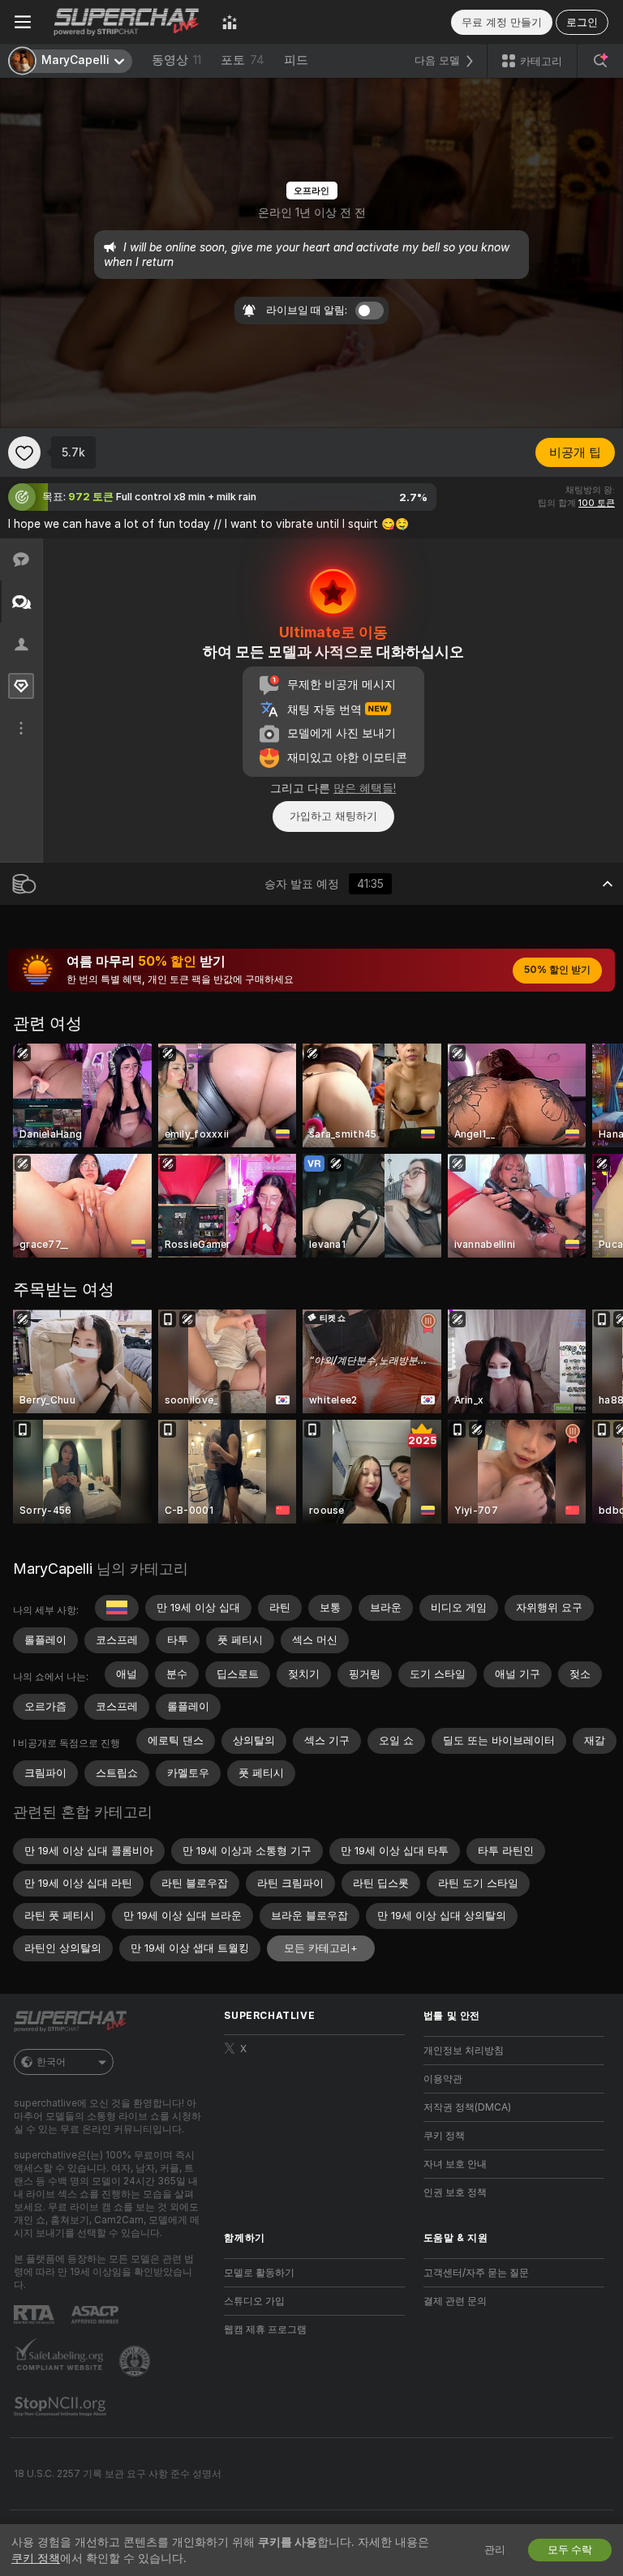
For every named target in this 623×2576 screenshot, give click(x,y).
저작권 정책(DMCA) (467, 2107)
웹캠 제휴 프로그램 (265, 2330)
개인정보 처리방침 (464, 2051)
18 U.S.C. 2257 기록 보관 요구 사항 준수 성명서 (118, 2474)
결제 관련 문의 (455, 2301)
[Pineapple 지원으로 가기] (136, 2361)
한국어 (51, 2062)
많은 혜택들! (365, 788)
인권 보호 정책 (455, 2192)
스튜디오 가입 (254, 2301)
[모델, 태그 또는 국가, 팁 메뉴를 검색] (600, 61)
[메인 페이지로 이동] (127, 22)
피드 (296, 60)
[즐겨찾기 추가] (24, 452)
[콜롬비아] (117, 1608)
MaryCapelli (53, 1569)
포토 (243, 60)
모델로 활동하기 (259, 2273)
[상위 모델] (230, 22)
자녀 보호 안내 (455, 2164)
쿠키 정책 (444, 2136)
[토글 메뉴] (23, 22)
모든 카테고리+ (321, 1948)
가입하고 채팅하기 (333, 816)
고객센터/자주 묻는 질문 (476, 2273)
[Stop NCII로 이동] (62, 2407)
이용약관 (443, 2079)
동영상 (176, 60)
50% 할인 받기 (557, 970)
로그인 (582, 22)
